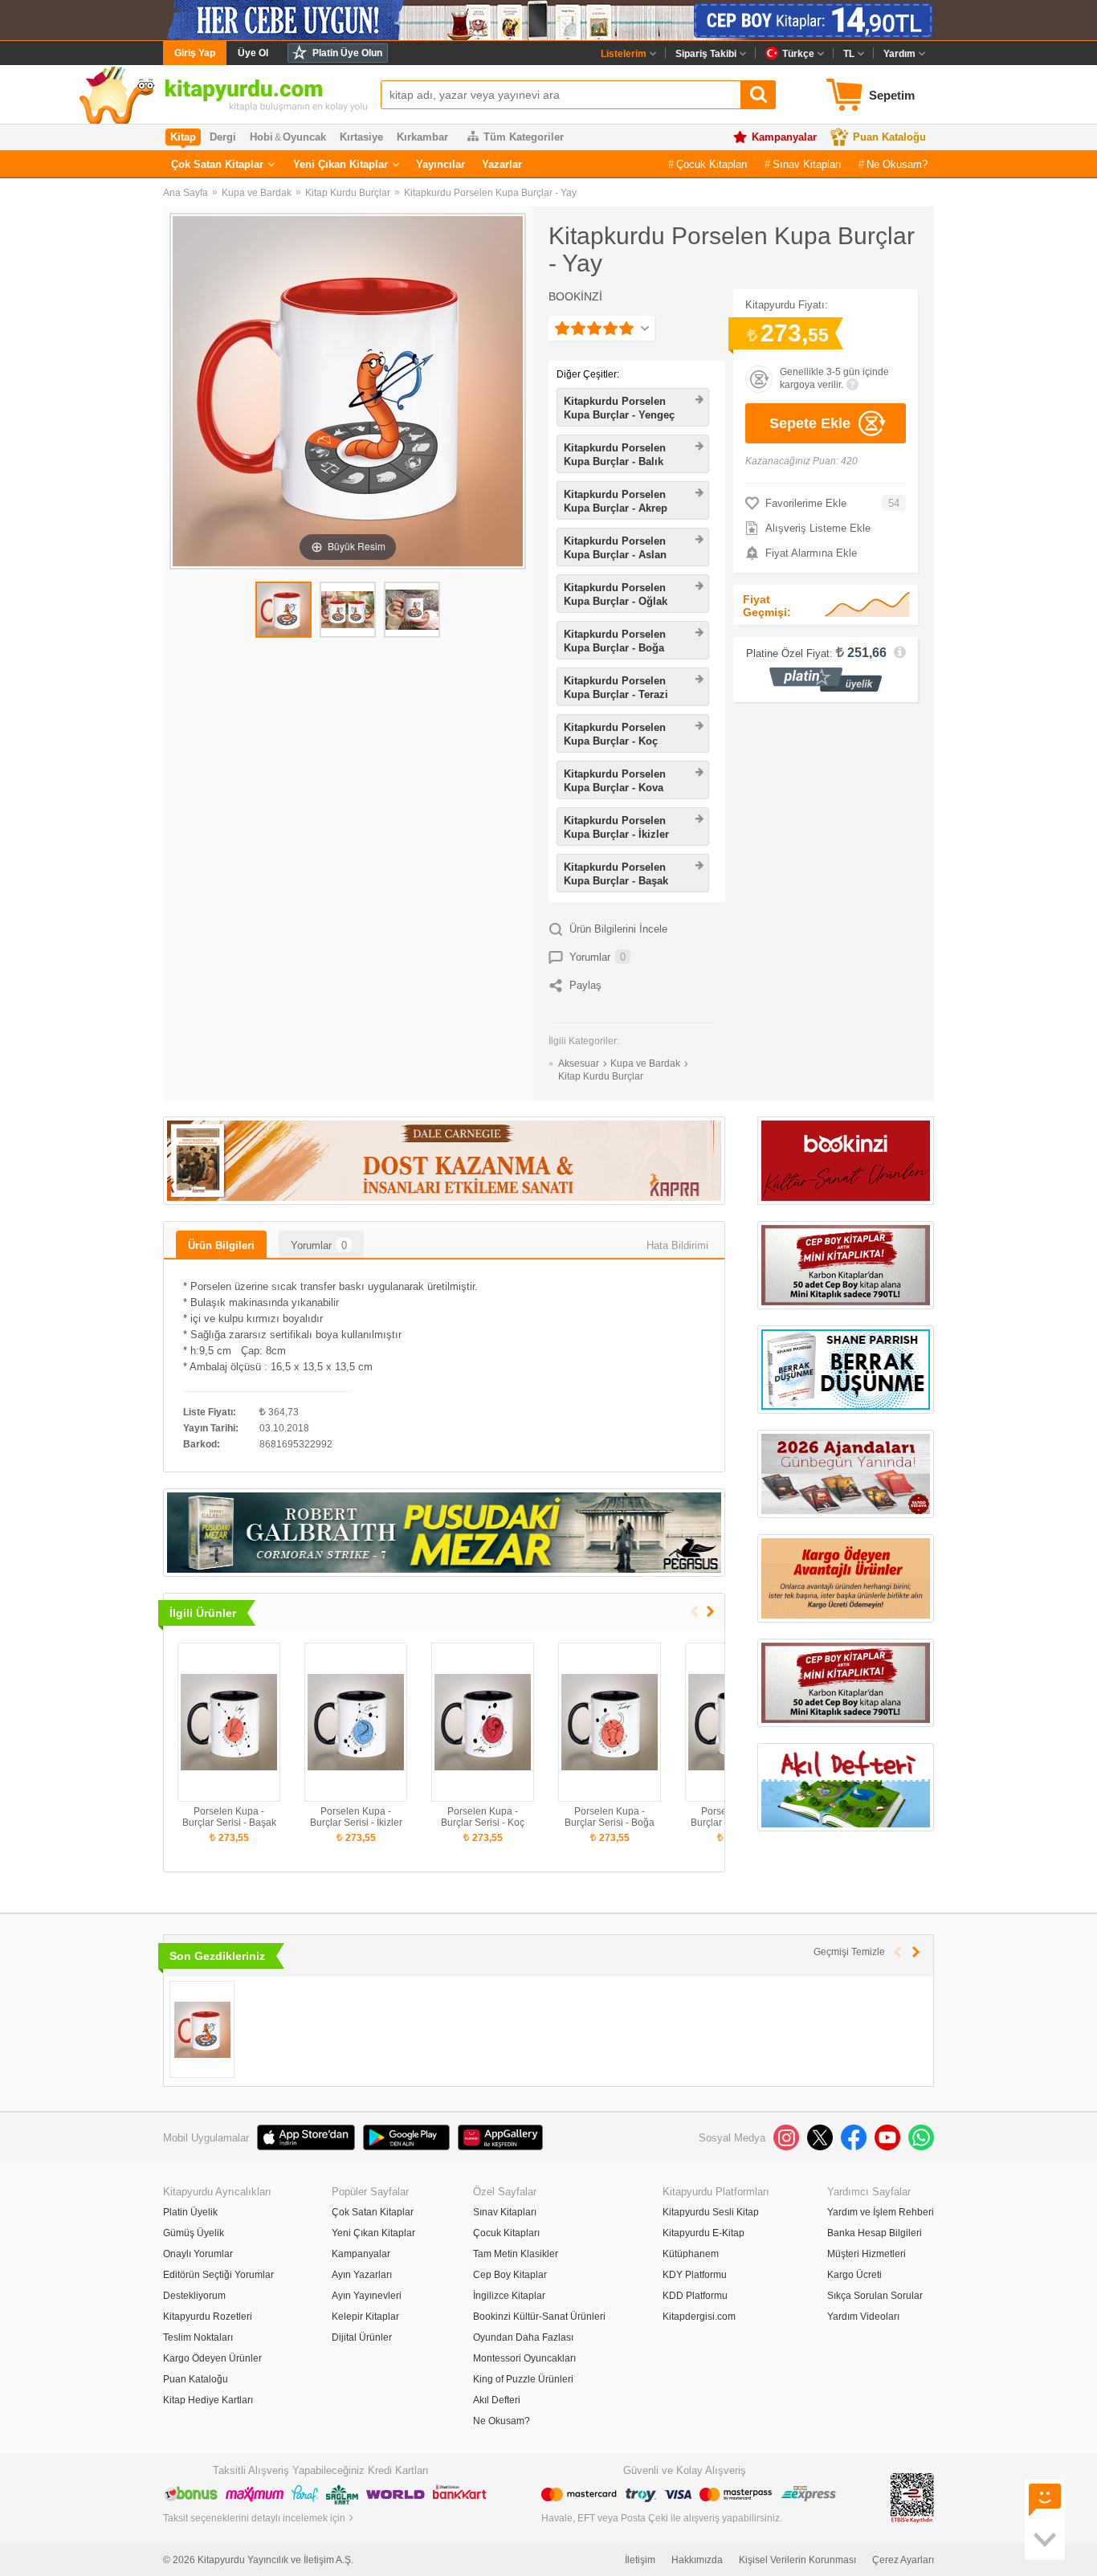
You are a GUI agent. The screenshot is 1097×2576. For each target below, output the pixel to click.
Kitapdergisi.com (699, 2317)
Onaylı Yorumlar (198, 2254)
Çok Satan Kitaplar (217, 164)
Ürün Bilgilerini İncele (618, 929)
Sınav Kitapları (807, 164)
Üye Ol (253, 53)
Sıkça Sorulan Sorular (875, 2296)
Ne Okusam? (897, 164)
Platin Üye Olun (347, 53)
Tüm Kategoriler (524, 137)
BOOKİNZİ (575, 296)
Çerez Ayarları (903, 2560)
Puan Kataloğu (889, 137)
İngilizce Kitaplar (509, 2296)
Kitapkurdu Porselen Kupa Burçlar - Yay (490, 193)
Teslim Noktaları (198, 2337)
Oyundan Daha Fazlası (523, 2337)
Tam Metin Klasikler (516, 2254)
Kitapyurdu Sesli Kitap (711, 2212)
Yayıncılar (440, 164)
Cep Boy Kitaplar (510, 2275)
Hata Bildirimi (677, 1245)
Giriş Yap (195, 53)
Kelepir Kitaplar (365, 2317)
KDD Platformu (695, 2296)
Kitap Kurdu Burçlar (348, 193)
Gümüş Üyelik (194, 2233)
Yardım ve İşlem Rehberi (881, 2212)
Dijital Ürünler (362, 2337)
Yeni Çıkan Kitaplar (341, 164)
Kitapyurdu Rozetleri (208, 2317)
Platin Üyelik (190, 2212)
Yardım (899, 54)
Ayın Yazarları (362, 2275)
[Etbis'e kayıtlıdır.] (912, 2497)
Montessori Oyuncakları (524, 2358)
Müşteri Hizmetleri (867, 2254)
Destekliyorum (194, 2296)
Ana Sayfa (186, 193)
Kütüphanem (691, 2254)
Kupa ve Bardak (257, 193)
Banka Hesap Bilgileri (875, 2233)
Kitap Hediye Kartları (208, 2400)
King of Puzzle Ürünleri (523, 2379)
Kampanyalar (784, 137)
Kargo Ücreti (854, 2275)
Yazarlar (502, 164)
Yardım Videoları (863, 2317)
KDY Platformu (695, 2275)
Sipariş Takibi (706, 54)
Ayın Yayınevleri (367, 2296)
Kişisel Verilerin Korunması (797, 2560)
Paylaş (585, 985)
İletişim (640, 2560)
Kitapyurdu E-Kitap (703, 2233)
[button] (710, 1612)
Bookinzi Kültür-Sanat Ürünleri (539, 2317)
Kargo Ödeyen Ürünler (212, 2358)
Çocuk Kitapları (712, 164)
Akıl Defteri (497, 2400)
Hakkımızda (697, 2560)
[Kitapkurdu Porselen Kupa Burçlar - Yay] (202, 2029)
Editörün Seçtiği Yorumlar (218, 2275)
